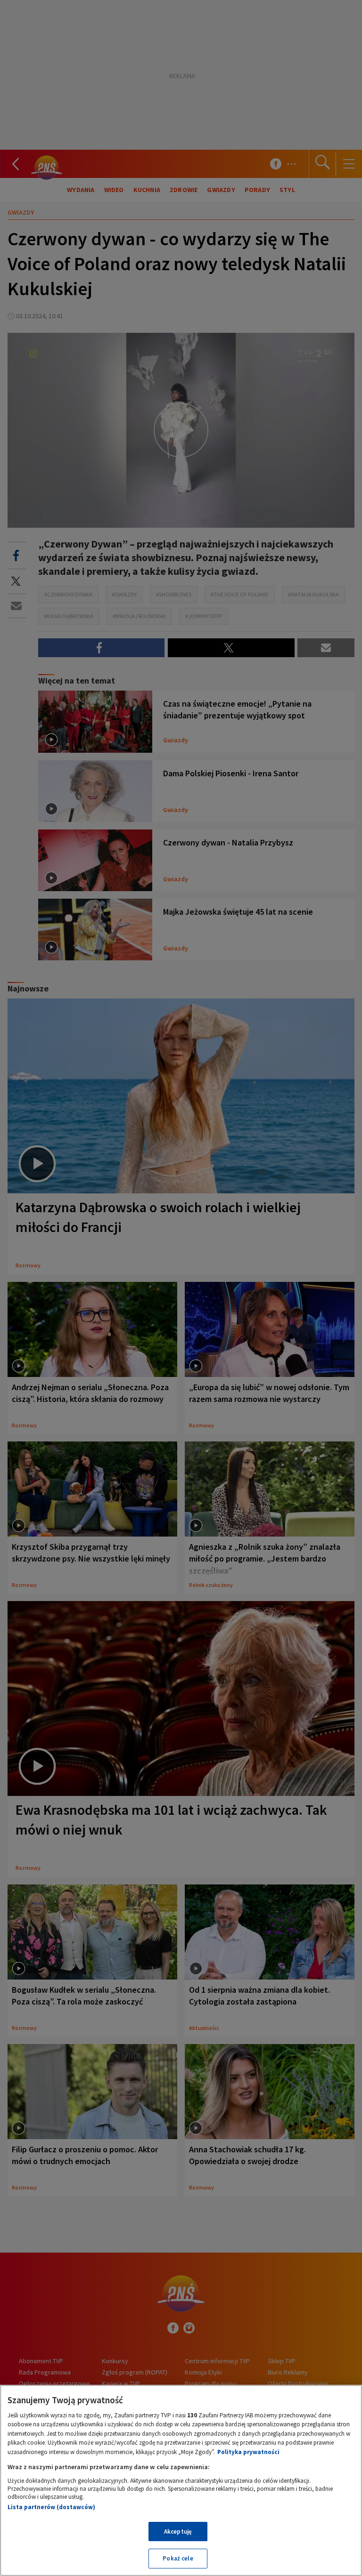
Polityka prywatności (248, 2452)
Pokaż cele (178, 2558)
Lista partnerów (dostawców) (51, 2507)
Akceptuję (178, 2532)
